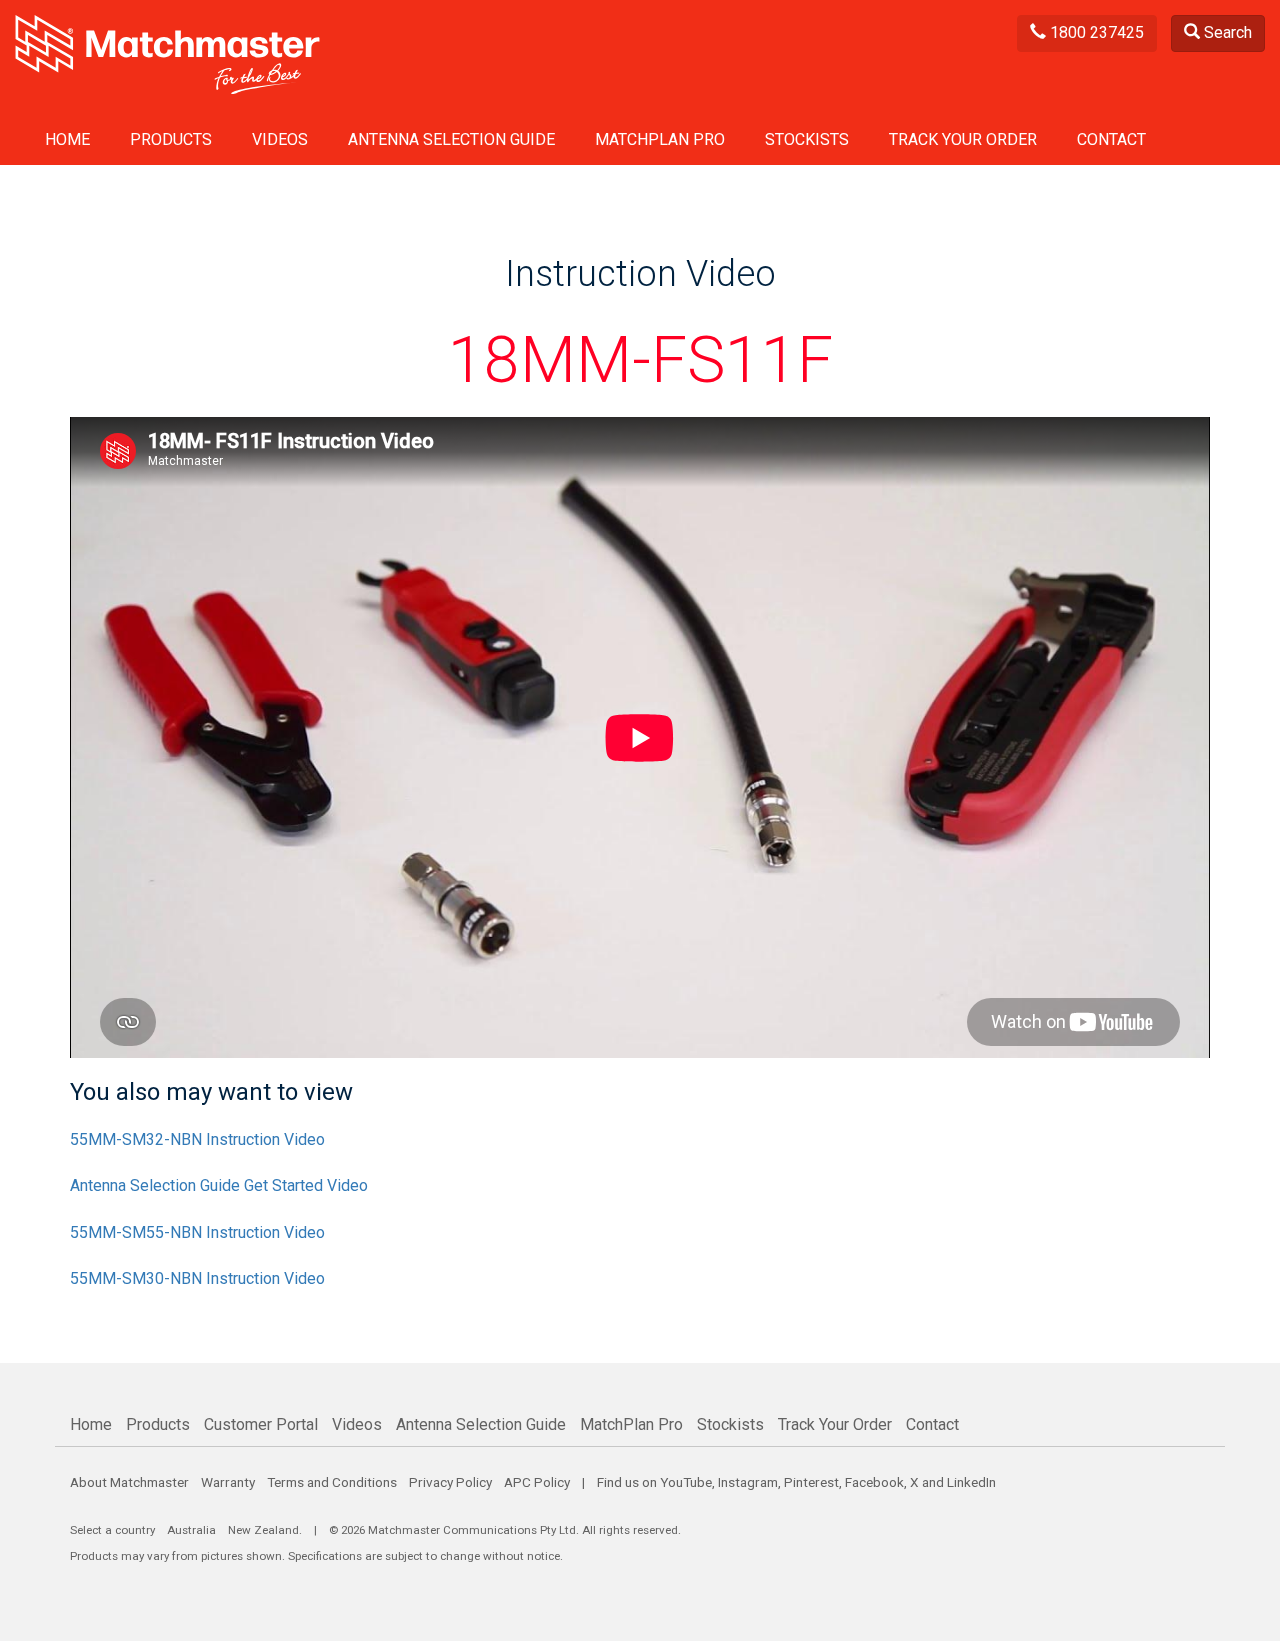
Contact (1111, 139)
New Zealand (263, 1530)
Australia (191, 1530)
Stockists (807, 139)
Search (1226, 32)
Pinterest (811, 1482)
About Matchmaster (129, 1482)
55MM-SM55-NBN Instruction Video (197, 1232)
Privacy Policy (450, 1482)
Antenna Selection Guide (451, 139)
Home (67, 139)
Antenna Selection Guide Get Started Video (219, 1185)
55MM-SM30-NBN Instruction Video (197, 1278)
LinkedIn (971, 1482)
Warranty (228, 1482)
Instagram (748, 1482)
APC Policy (537, 1482)
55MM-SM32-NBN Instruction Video (197, 1139)
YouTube (686, 1482)
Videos (280, 139)
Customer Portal (261, 1424)
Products (171, 139)
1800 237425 (1095, 32)
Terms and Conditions (332, 1482)
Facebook (874, 1482)
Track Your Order (963, 139)
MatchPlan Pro (660, 139)
